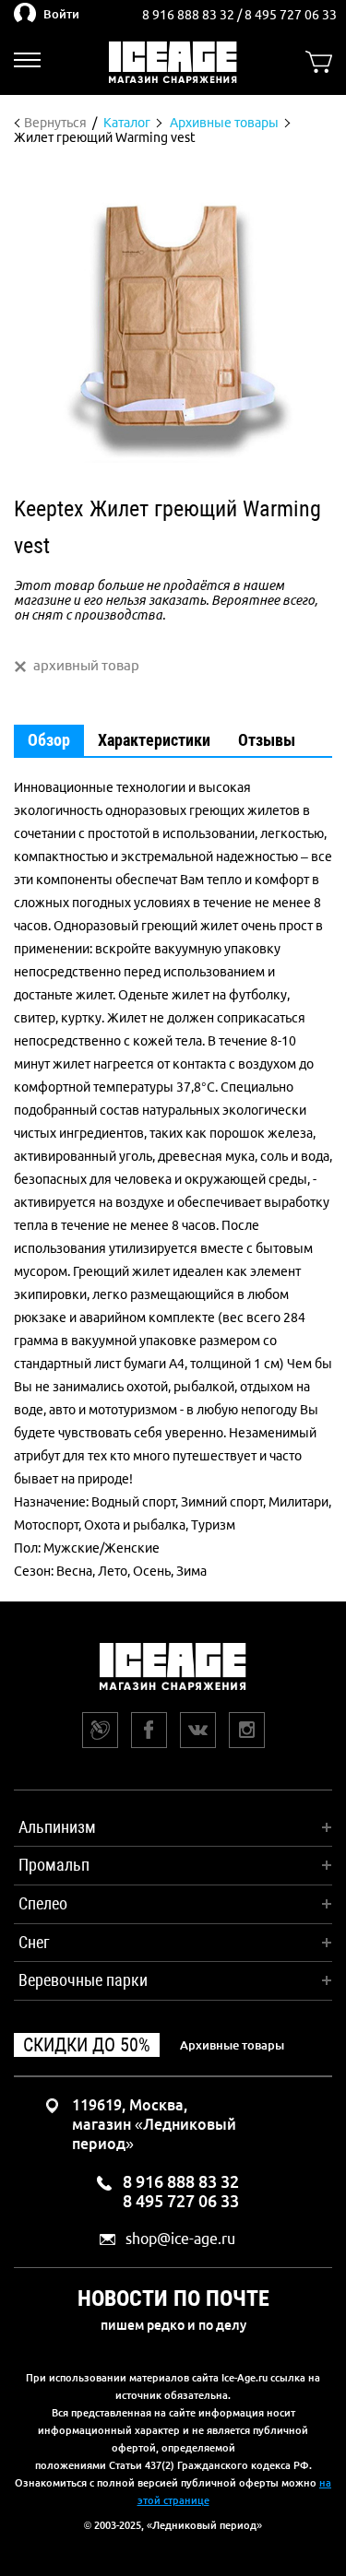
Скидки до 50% (87, 2045)
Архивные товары (232, 2045)
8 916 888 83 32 (190, 15)
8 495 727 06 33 (291, 15)
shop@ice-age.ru (180, 2239)
